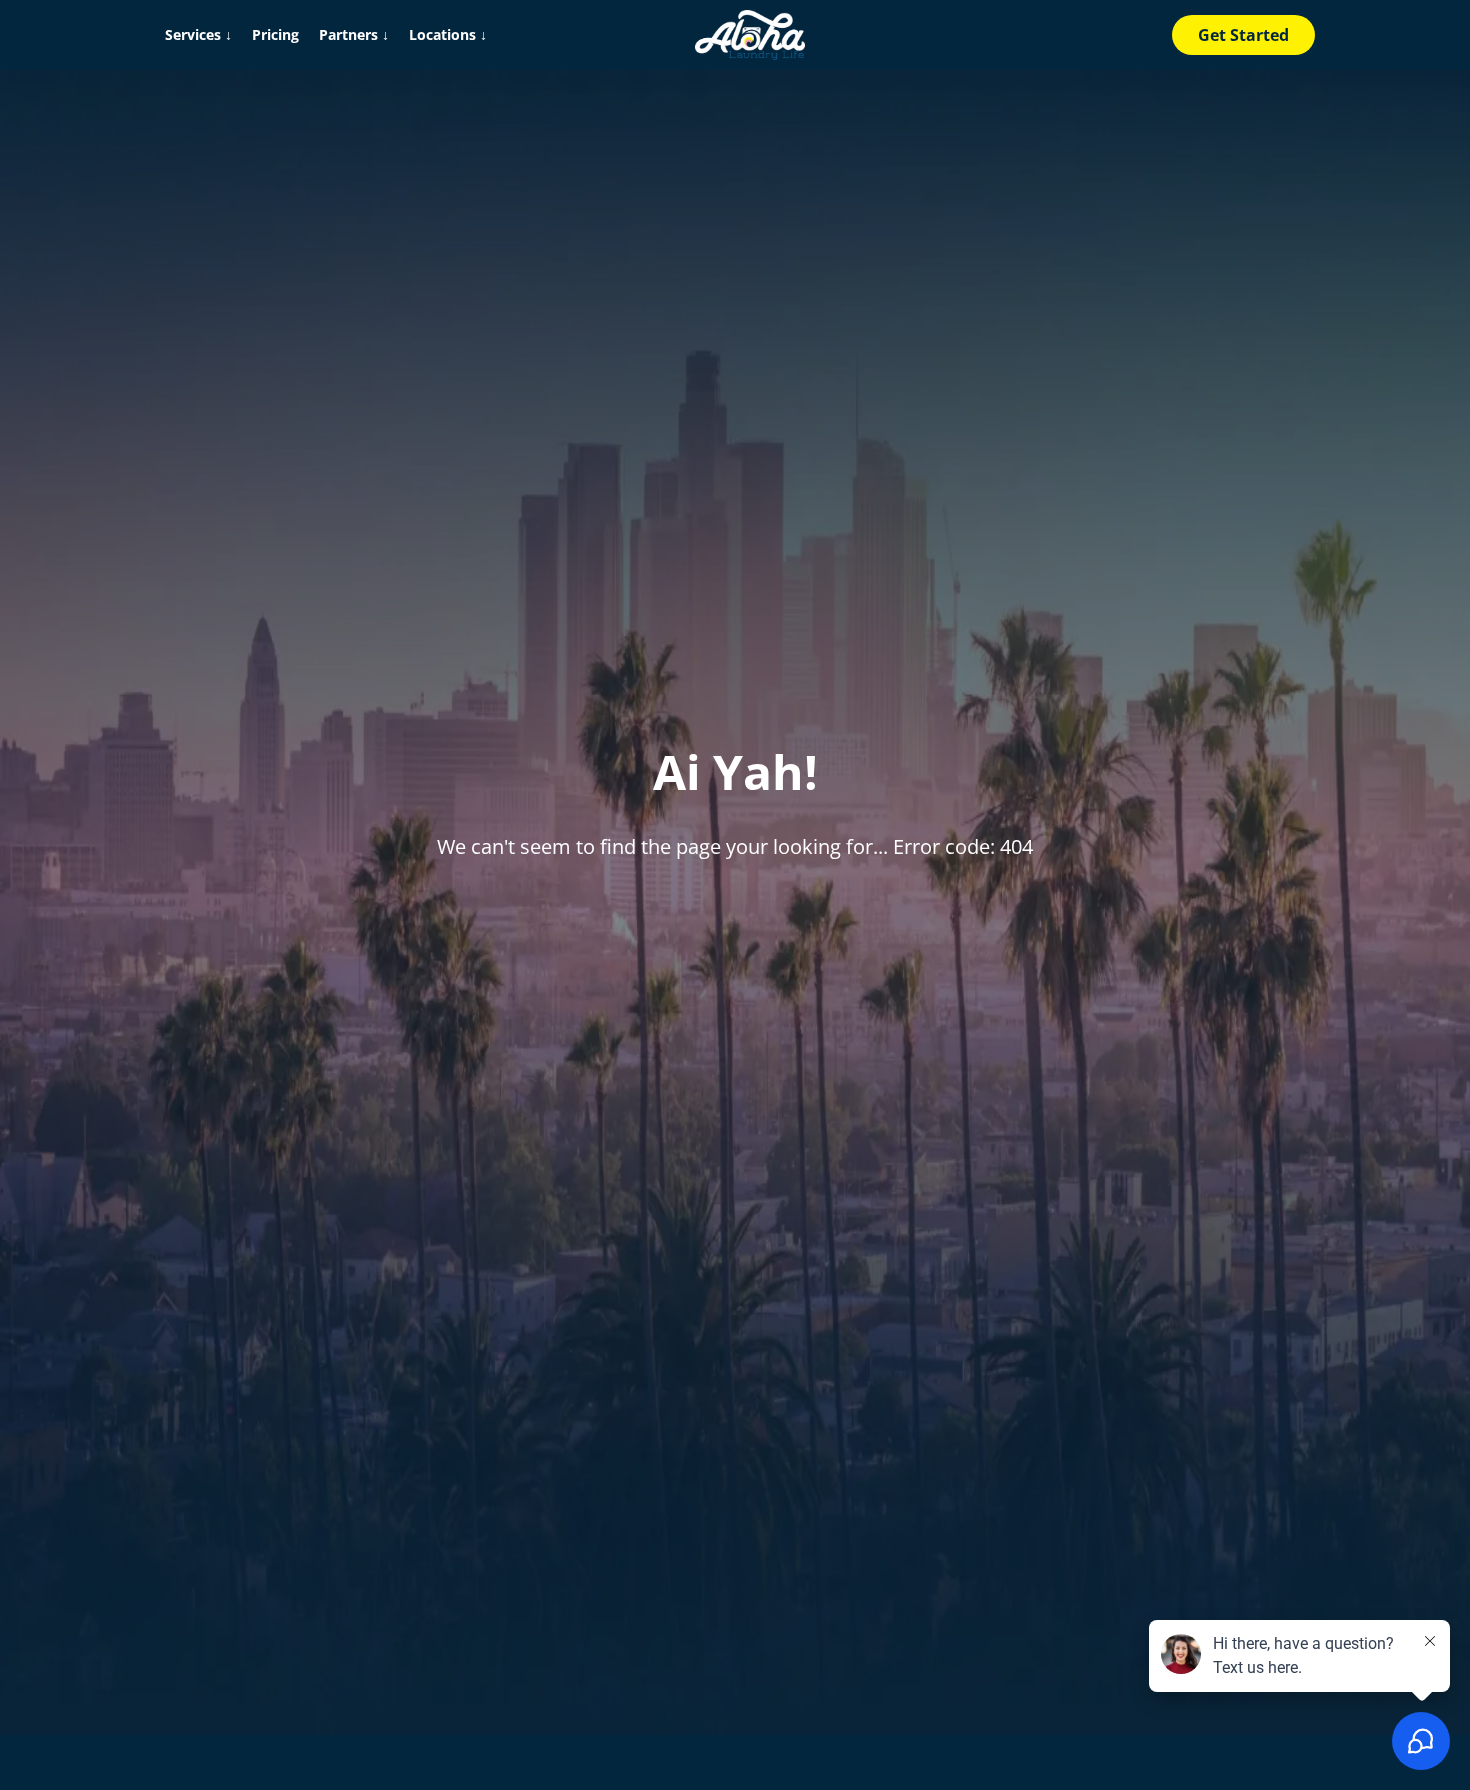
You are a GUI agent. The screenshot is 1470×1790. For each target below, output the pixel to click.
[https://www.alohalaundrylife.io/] (750, 35)
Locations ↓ (448, 34)
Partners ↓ (354, 34)
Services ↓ (198, 34)
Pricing (275, 34)
